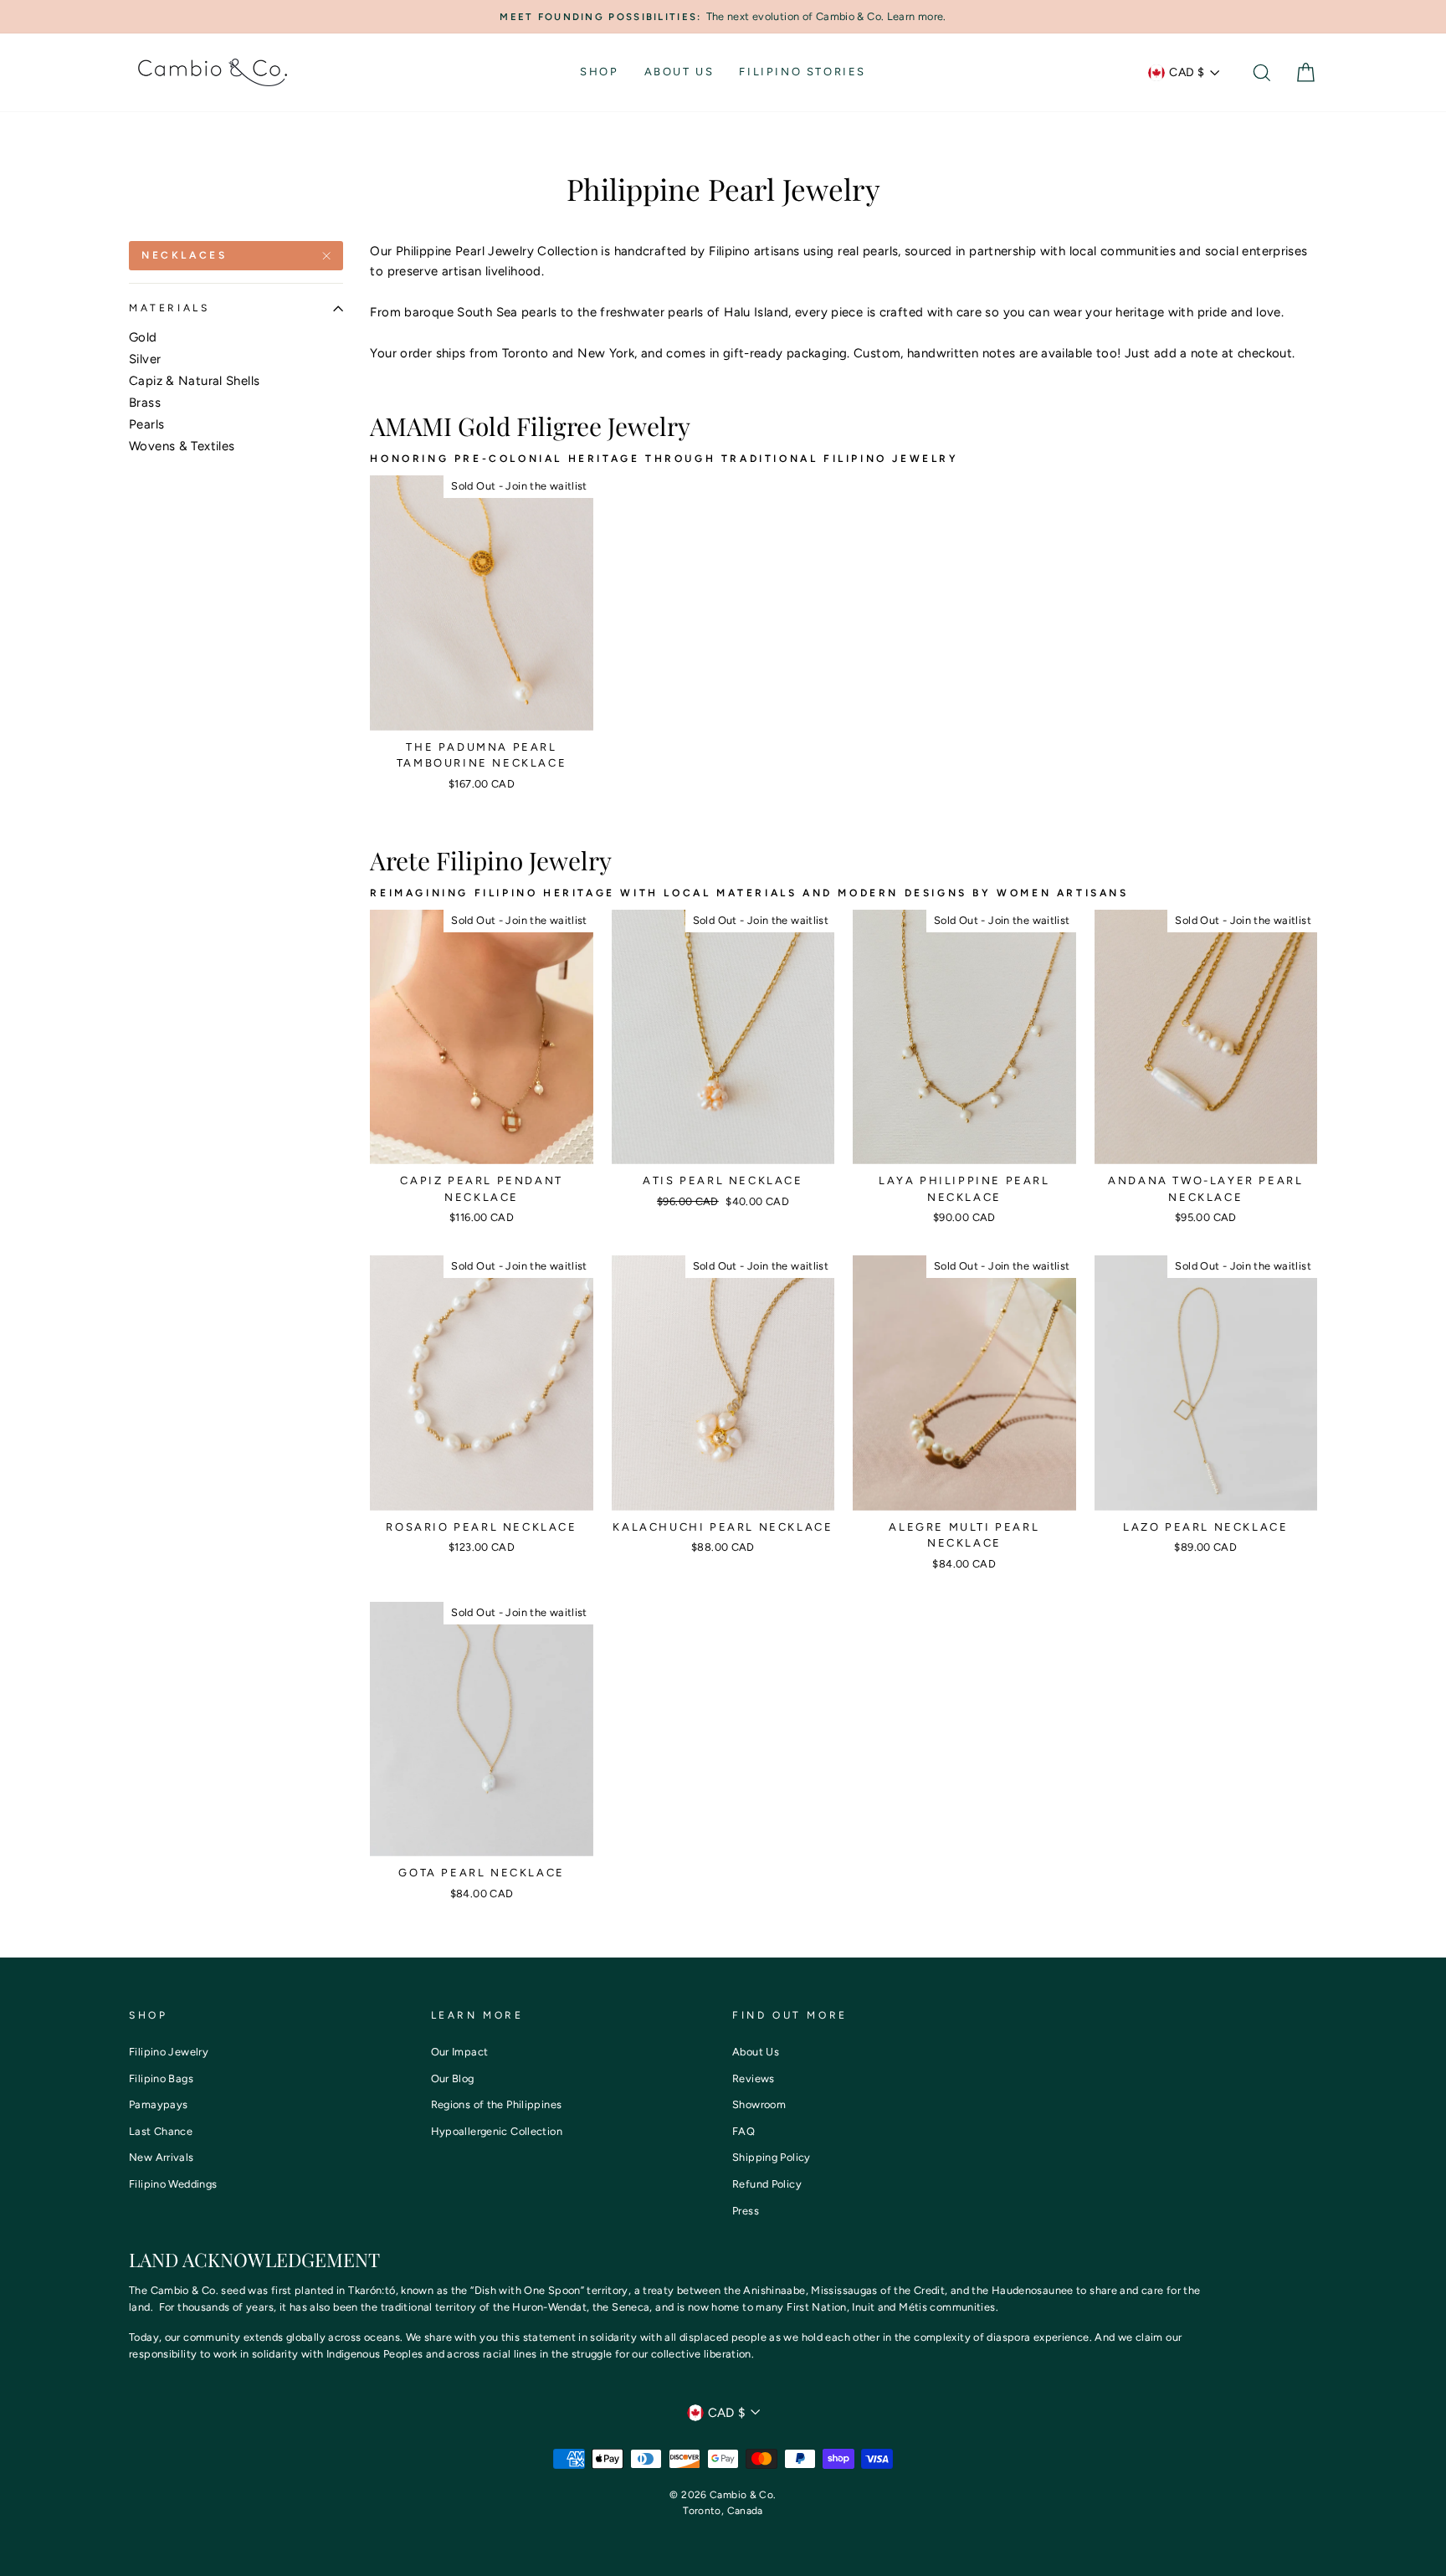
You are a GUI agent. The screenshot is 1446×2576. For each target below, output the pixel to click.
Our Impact (460, 2052)
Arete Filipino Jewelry (491, 860)
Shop (599, 72)
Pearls (146, 424)
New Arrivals (162, 2157)
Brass (145, 403)
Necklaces (184, 255)
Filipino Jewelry (169, 2052)
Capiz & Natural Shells (194, 381)
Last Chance (161, 2131)
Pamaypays (158, 2104)
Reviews (754, 2078)
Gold (143, 337)
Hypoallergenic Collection (497, 2131)
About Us (679, 72)
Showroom (759, 2104)
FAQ (744, 2131)
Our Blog (453, 2078)
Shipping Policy (772, 2157)
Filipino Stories (802, 72)
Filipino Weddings (173, 2184)
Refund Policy (767, 2184)
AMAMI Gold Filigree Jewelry (530, 426)
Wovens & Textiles (182, 446)
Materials (169, 308)
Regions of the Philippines (497, 2104)
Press (746, 2211)
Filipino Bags (161, 2078)
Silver (145, 359)
